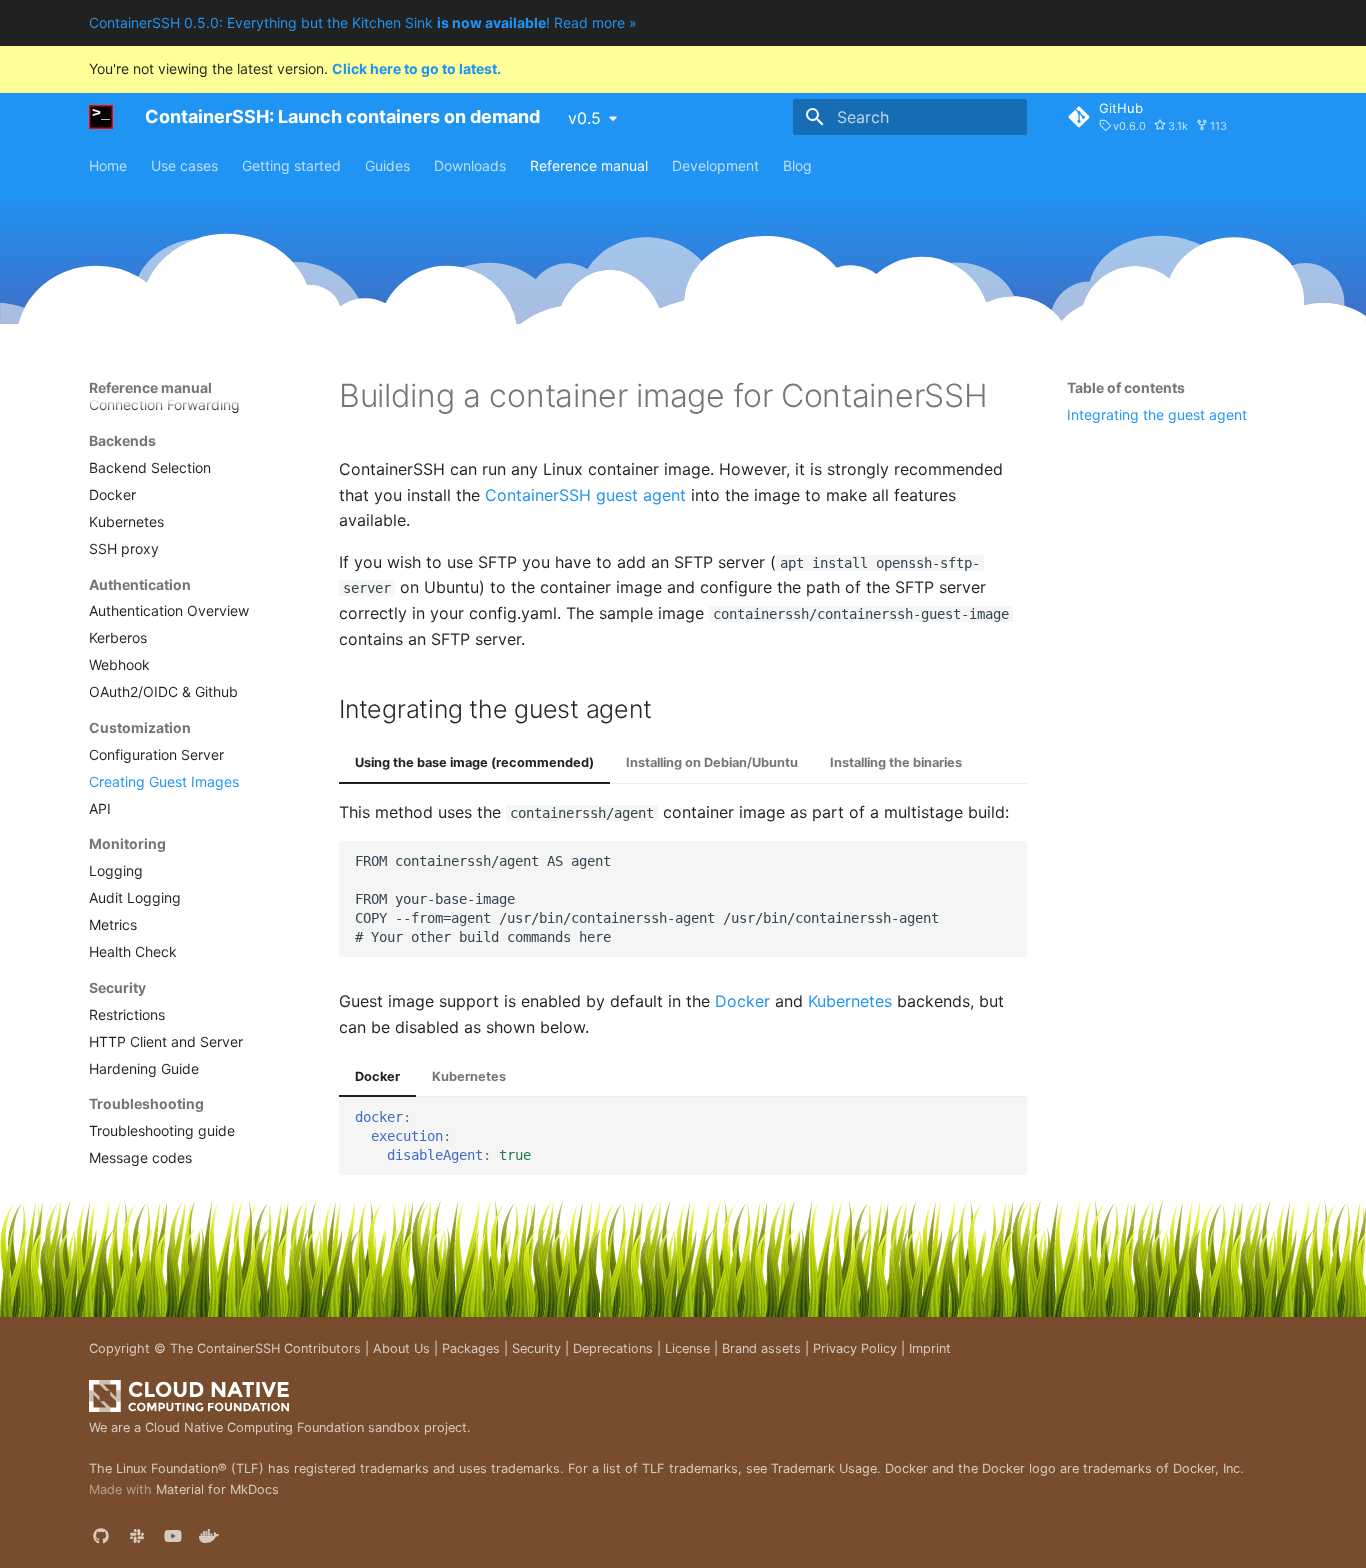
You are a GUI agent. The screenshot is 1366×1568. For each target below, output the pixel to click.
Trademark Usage (824, 1468)
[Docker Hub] (209, 1536)
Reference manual (589, 165)
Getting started (291, 165)
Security (536, 1348)
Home (108, 165)
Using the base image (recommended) (474, 762)
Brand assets (761, 1348)
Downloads (470, 165)
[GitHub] (101, 1536)
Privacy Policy (855, 1348)
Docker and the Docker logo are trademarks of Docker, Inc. (1064, 1468)
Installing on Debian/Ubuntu (712, 762)
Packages (471, 1348)
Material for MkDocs (217, 1489)
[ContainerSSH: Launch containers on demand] (101, 117)
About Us (401, 1348)
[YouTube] (173, 1536)
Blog (797, 165)
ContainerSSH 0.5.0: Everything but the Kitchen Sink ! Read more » (363, 22)
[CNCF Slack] (137, 1536)
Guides (387, 165)
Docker (742, 1001)
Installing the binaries (896, 762)
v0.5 (584, 118)
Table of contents (1126, 387)
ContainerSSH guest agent (585, 495)
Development (715, 165)
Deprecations (613, 1348)
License (687, 1348)
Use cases (184, 165)
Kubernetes (850, 1001)
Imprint (930, 1348)
